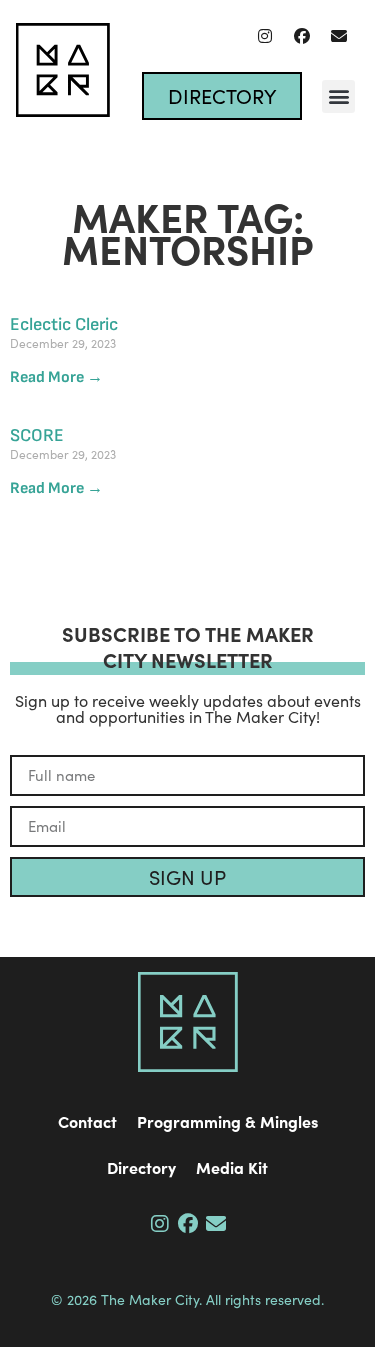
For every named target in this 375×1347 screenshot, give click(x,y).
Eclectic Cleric (64, 324)
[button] (338, 96)
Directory (141, 1167)
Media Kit (232, 1167)
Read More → (56, 377)
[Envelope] (339, 36)
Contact (87, 1121)
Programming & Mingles (227, 1121)
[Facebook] (302, 36)
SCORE (37, 435)
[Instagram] (265, 36)
